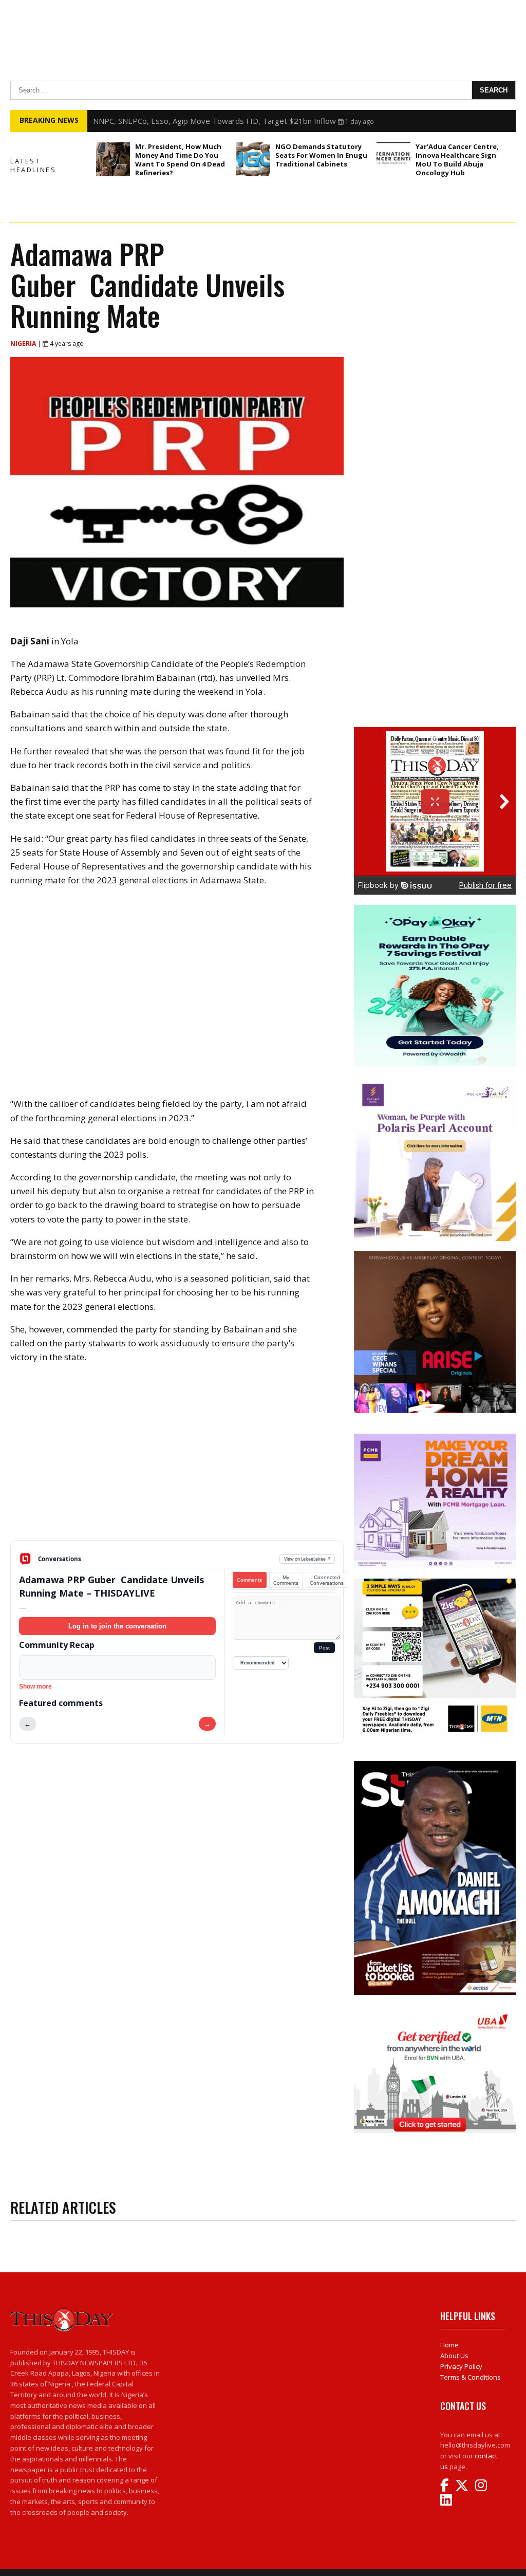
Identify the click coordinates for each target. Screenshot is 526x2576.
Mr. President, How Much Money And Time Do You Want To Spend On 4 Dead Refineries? (180, 160)
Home (449, 2345)
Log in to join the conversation (117, 1626)
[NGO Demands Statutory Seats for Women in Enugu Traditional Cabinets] (253, 159)
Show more (35, 1687)
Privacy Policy (461, 2366)
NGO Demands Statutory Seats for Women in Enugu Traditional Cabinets (321, 155)
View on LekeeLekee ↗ (307, 1559)
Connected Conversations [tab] (327, 1580)
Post (324, 1648)
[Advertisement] (177, 1460)
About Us (454, 2356)
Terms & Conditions (471, 2377)
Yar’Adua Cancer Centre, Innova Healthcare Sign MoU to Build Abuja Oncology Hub (457, 160)
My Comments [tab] (286, 1580)
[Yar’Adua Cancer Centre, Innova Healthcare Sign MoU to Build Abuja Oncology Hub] (393, 159)
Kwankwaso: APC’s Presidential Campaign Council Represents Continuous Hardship (239, 121)
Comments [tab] (249, 1580)
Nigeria (24, 344)
